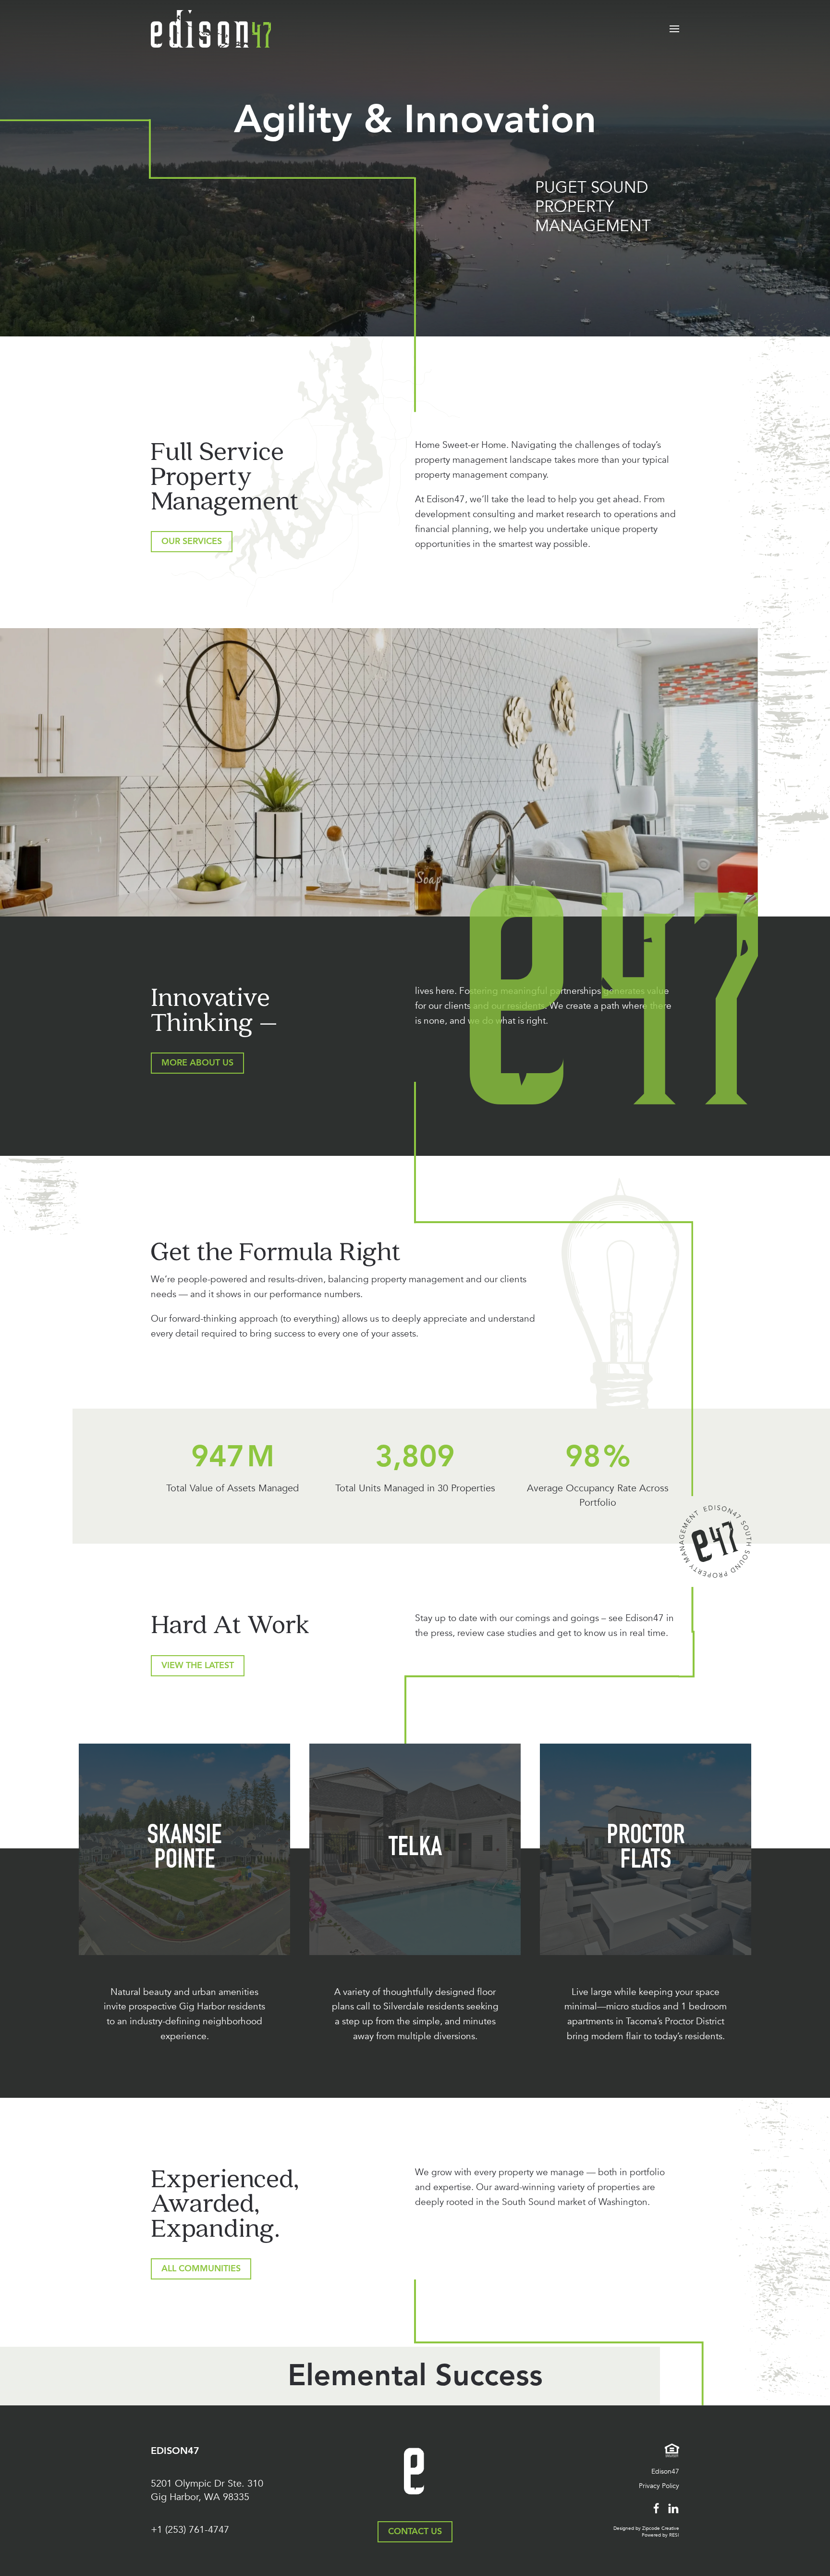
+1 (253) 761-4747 (190, 2530)
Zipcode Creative (661, 2528)
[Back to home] (211, 29)
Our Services (192, 541)
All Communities (201, 2269)
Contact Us (415, 2532)
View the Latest (198, 1666)
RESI (674, 2535)
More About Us (197, 1063)
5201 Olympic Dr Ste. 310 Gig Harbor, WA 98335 (207, 2490)
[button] (674, 29)
